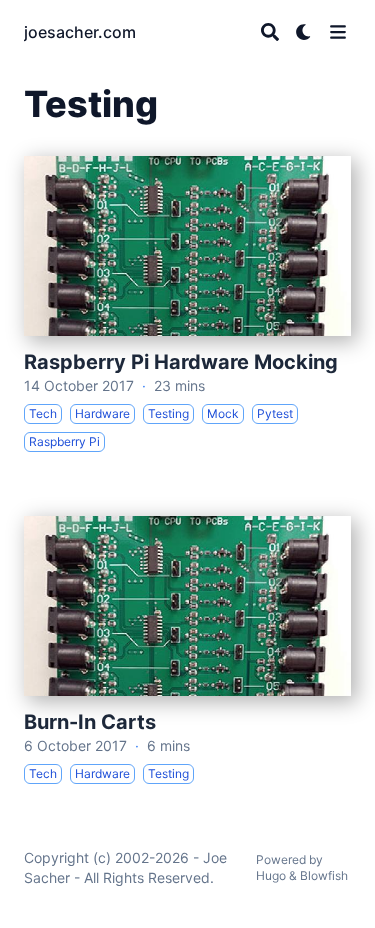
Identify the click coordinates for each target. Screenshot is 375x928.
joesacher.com (80, 32)
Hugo (271, 875)
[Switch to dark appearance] (304, 32)
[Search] (270, 32)
